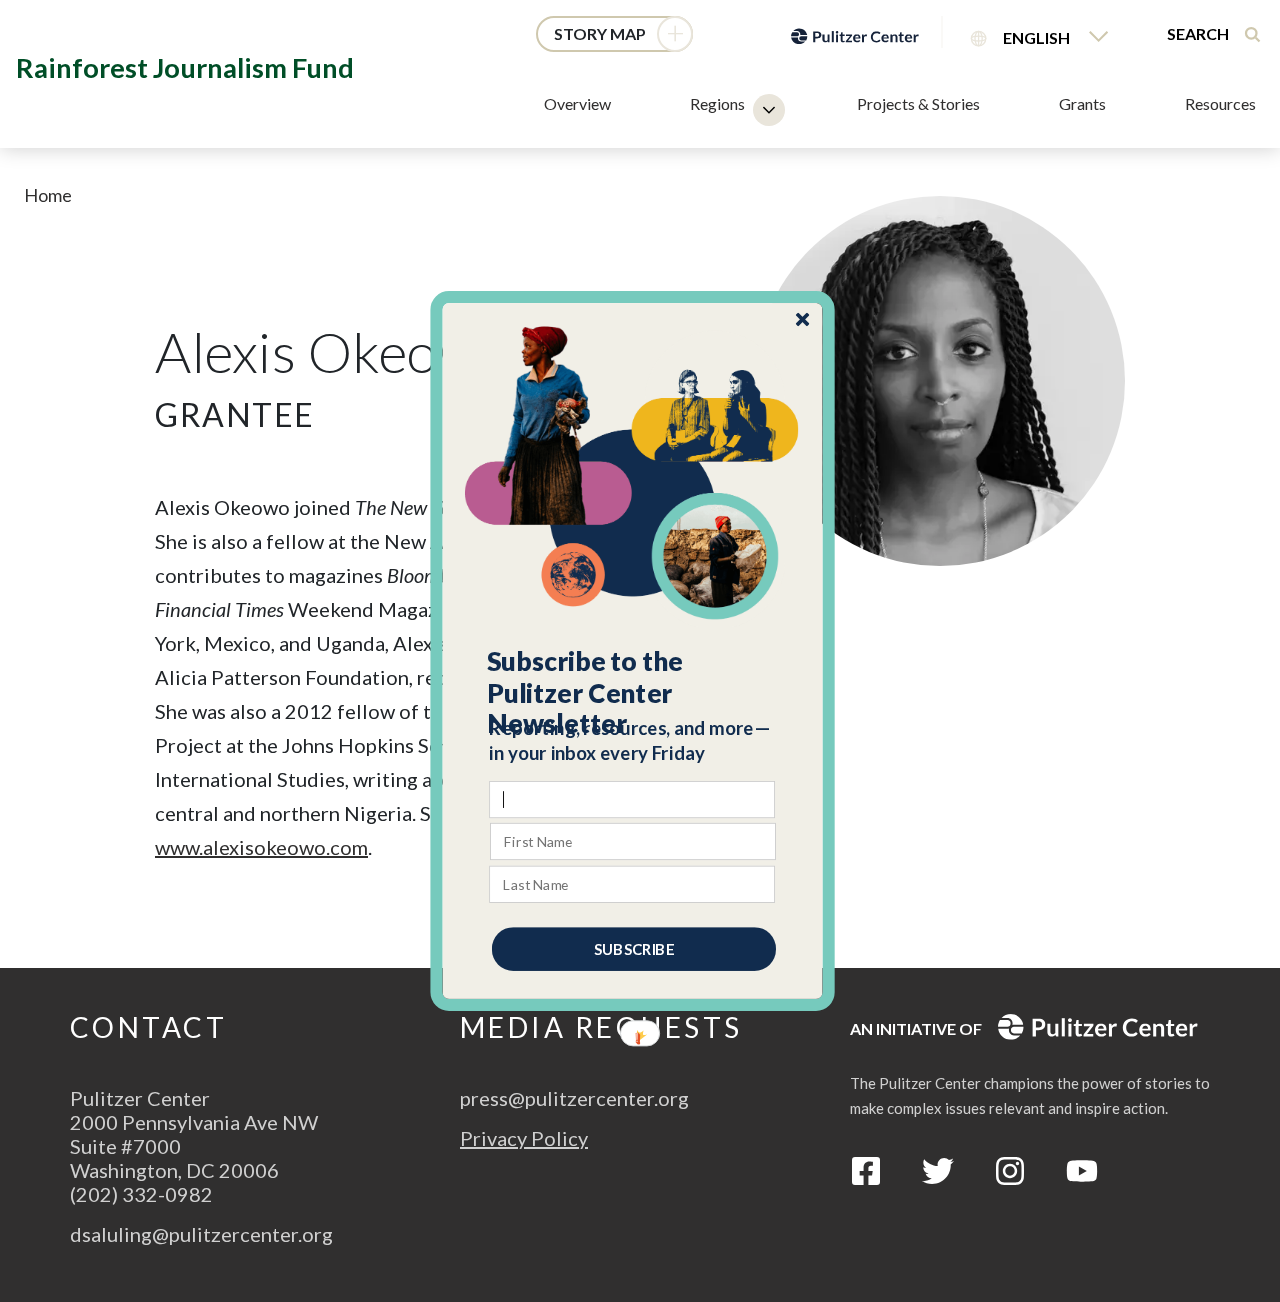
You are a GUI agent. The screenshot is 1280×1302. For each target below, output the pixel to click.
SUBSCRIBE (634, 949)
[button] (633, 693)
